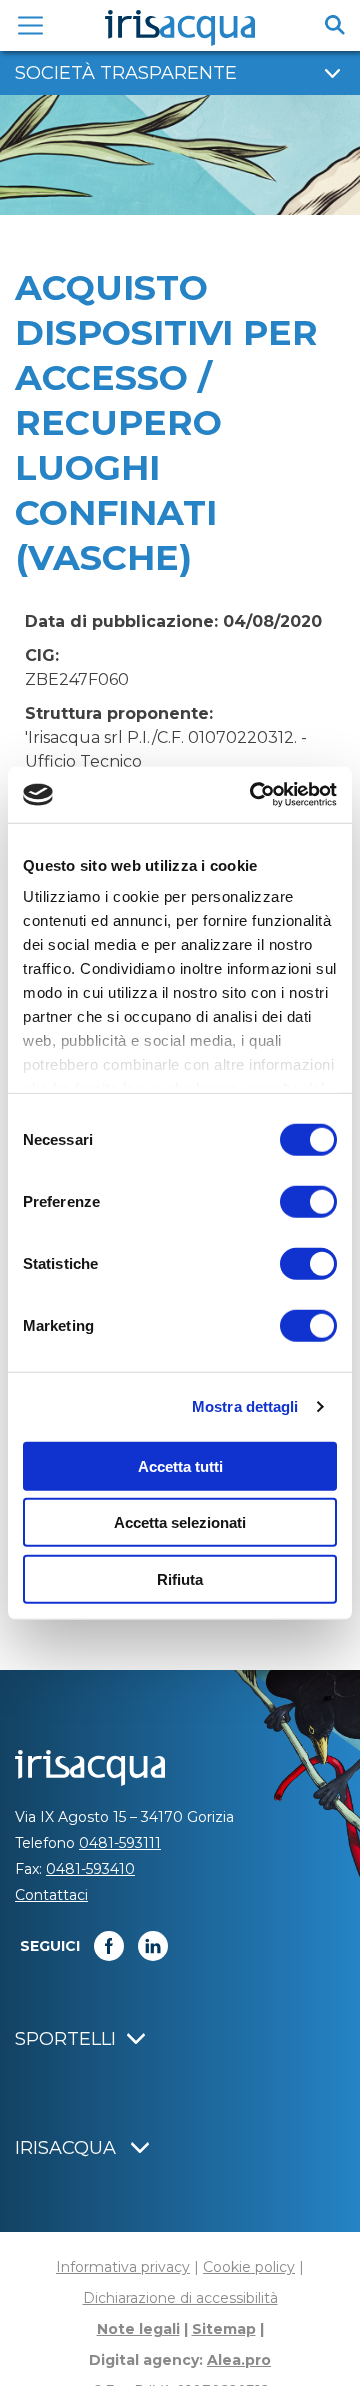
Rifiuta (180, 1578)
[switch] (308, 1201)
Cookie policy (249, 2267)
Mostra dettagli (245, 1406)
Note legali (138, 2329)
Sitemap (224, 2329)
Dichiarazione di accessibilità (180, 2298)
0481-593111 (120, 1843)
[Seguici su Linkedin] (153, 1946)
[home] (180, 28)
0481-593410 (90, 1869)
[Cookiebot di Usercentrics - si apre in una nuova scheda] (254, 795)
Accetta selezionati (180, 1522)
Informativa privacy (123, 2267)
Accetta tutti (180, 1465)
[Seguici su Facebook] (109, 1946)
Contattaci (51, 1895)
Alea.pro (239, 2360)
